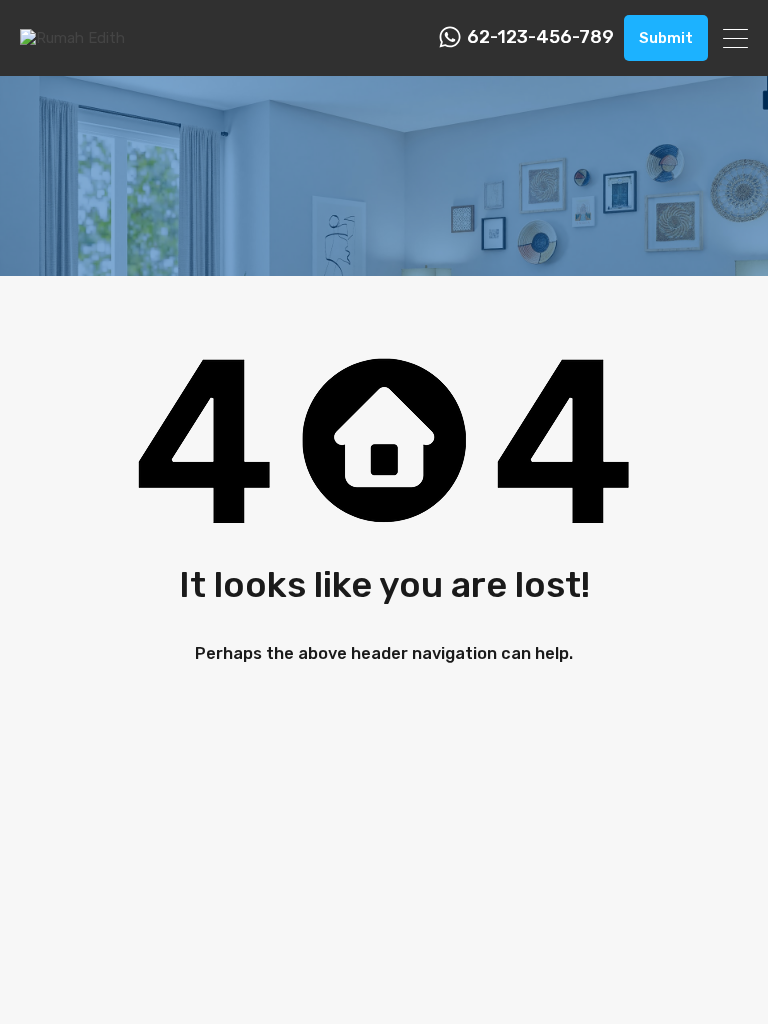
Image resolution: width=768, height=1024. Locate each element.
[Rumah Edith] (72, 38)
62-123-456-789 (540, 37)
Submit (666, 38)
